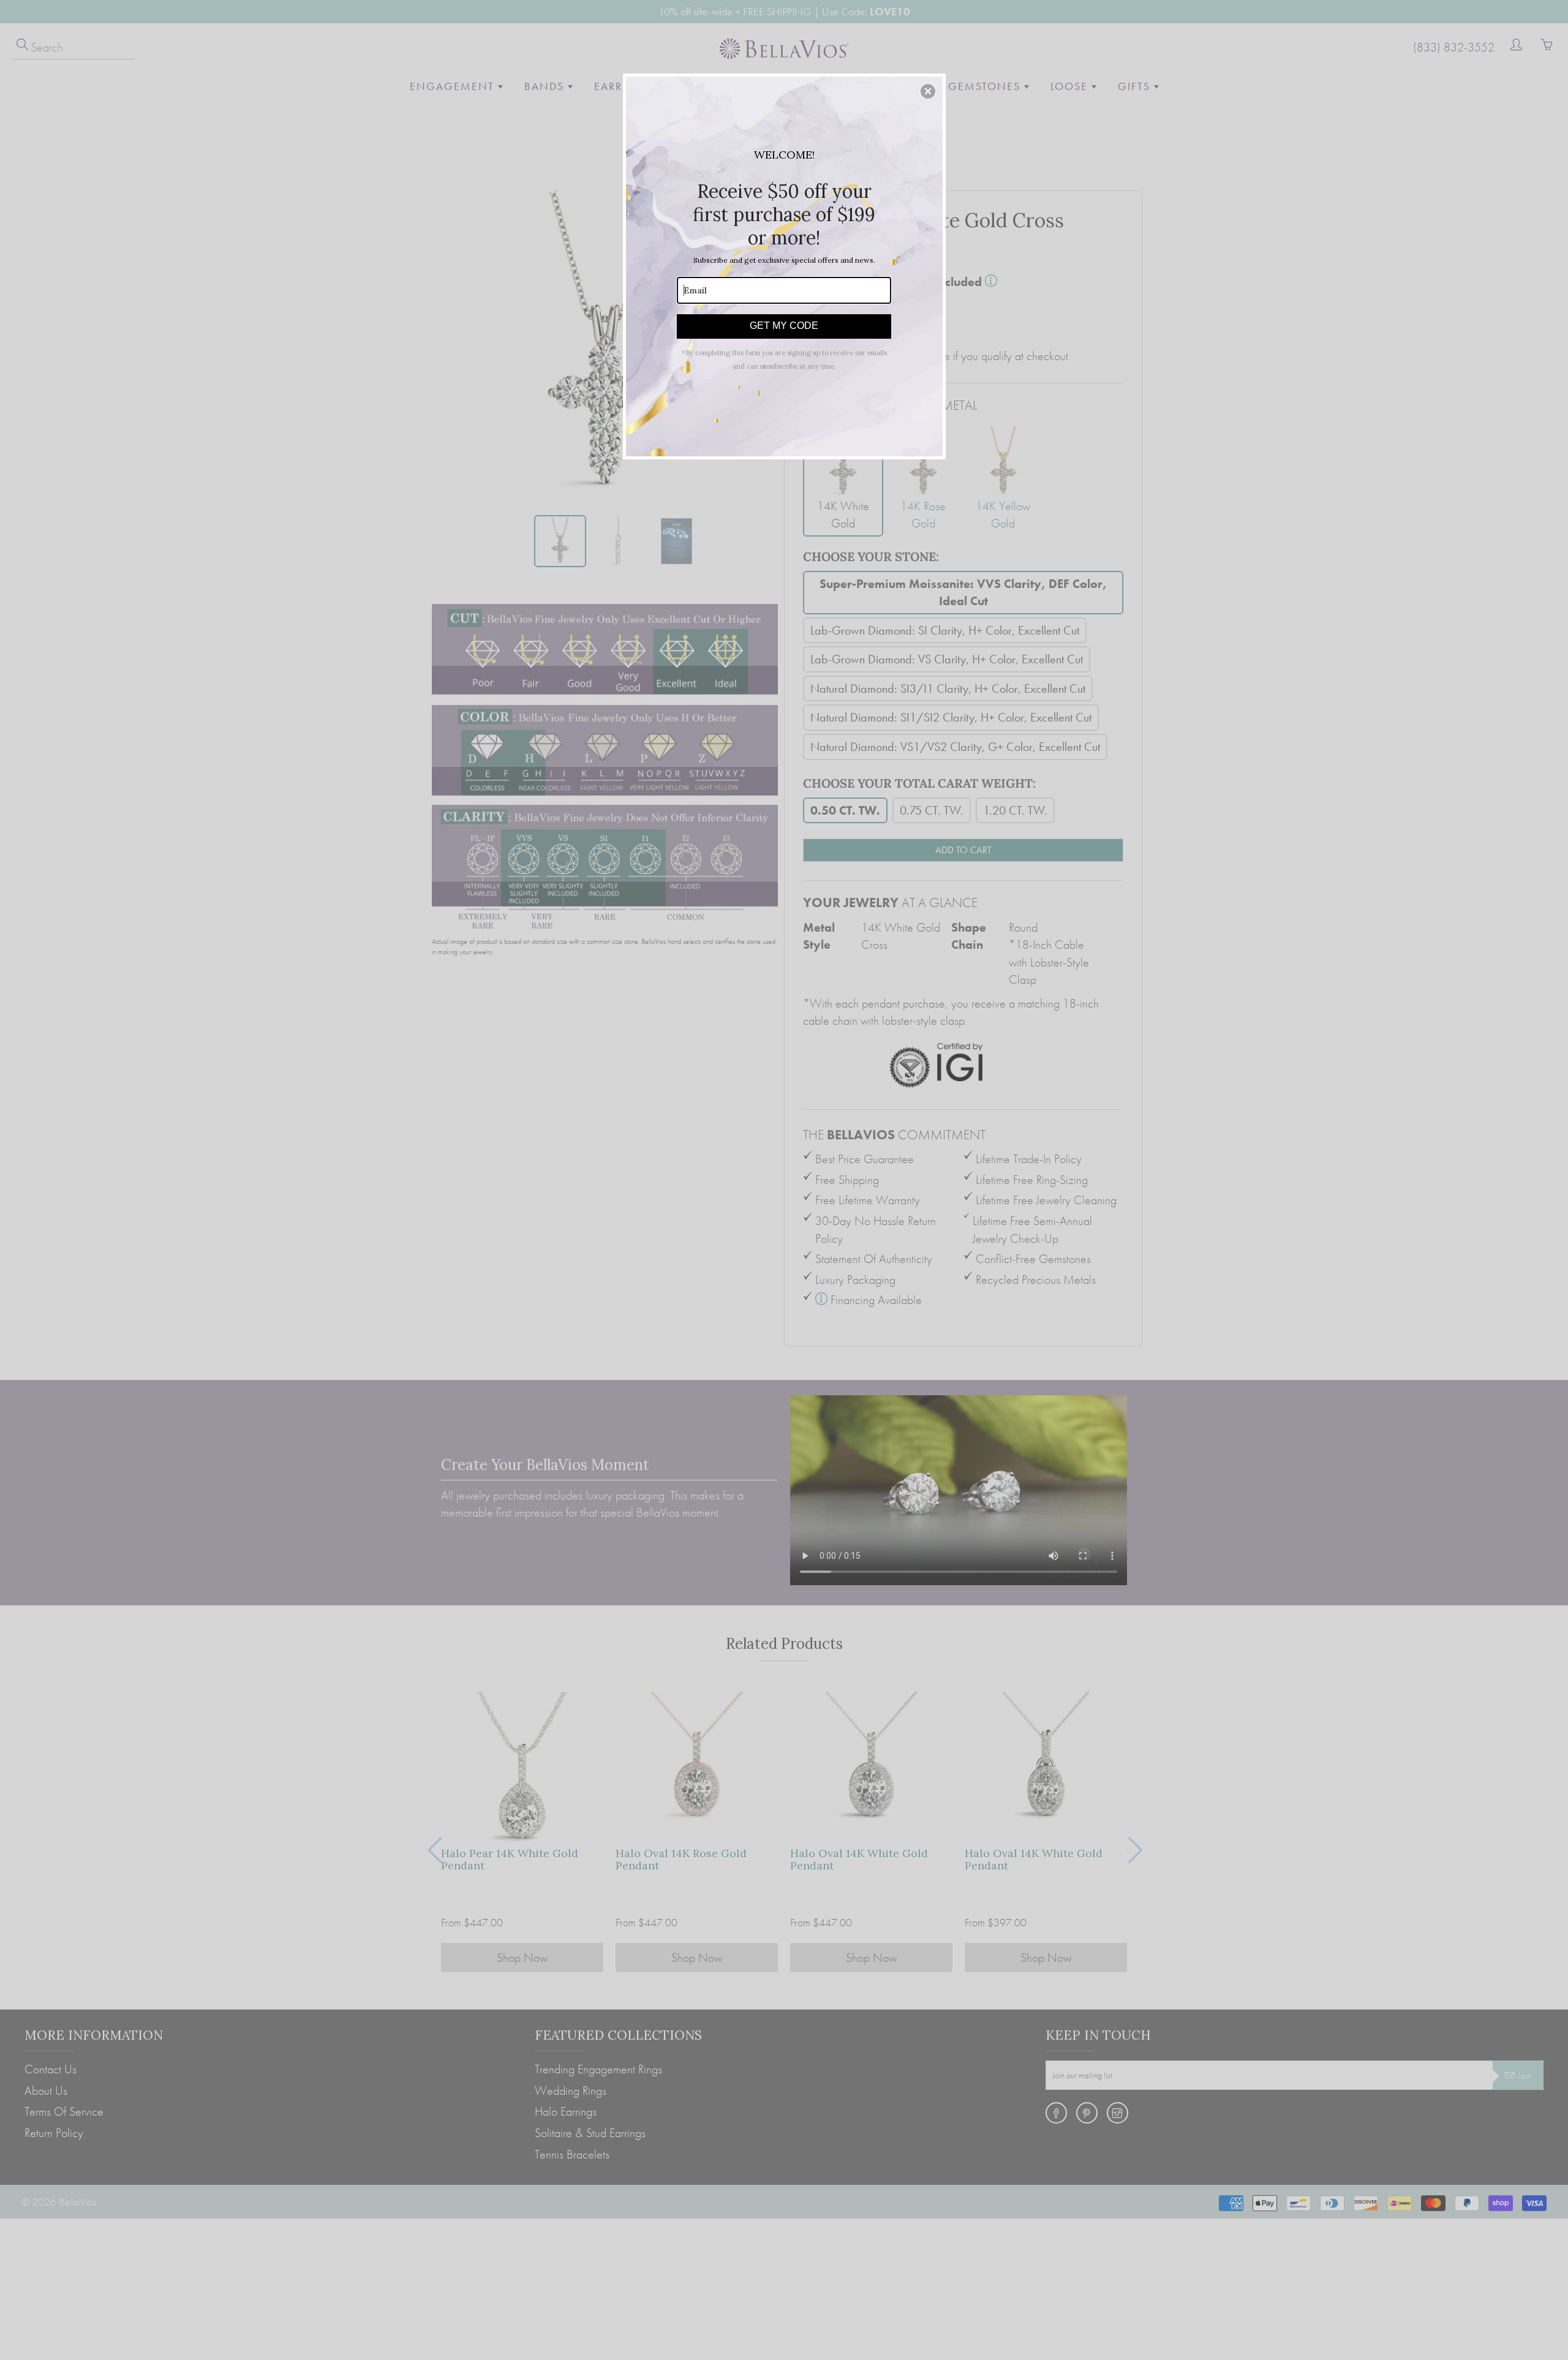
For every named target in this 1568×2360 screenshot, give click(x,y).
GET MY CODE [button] (784, 326)
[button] (928, 91)
